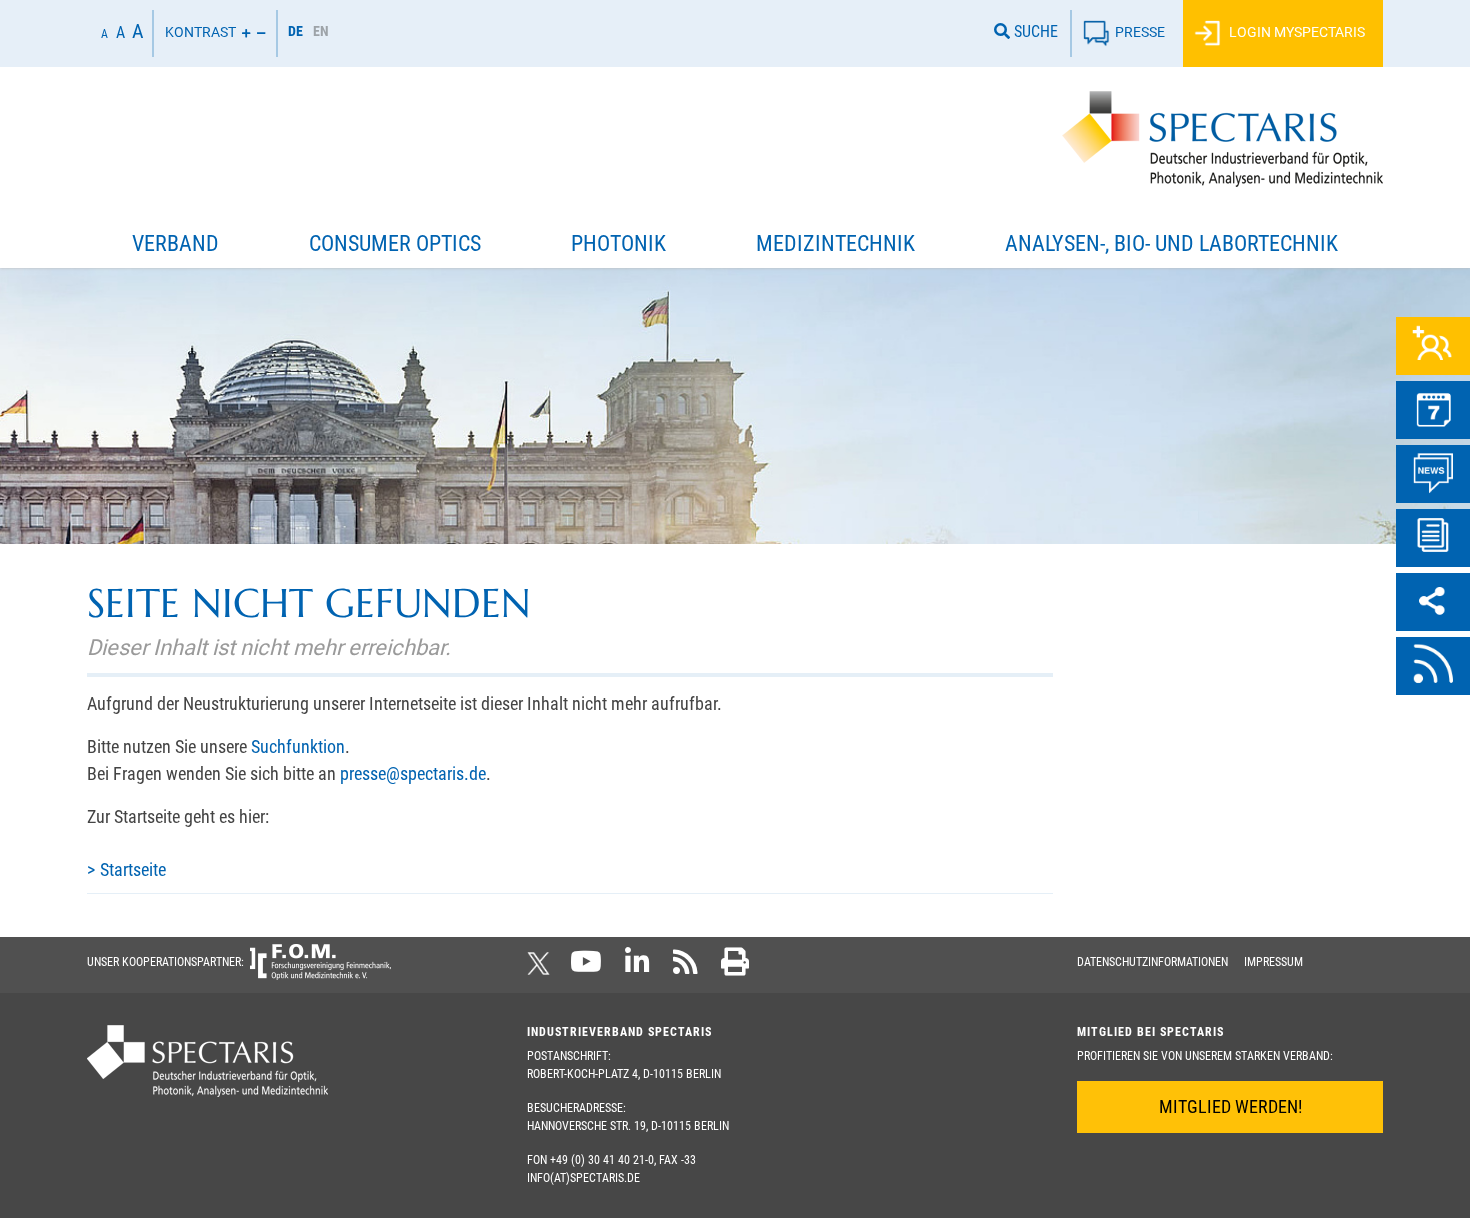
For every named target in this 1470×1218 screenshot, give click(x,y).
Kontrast (200, 31)
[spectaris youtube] (586, 968)
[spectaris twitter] (542, 968)
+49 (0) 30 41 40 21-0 (602, 1160)
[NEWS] (1433, 474)
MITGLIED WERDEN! (1230, 1106)
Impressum (1273, 962)
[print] (735, 968)
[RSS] (1433, 666)
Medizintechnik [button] (835, 243)
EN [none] (321, 31)
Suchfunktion (298, 746)
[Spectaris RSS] (685, 968)
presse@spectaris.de (413, 773)
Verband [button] (175, 243)
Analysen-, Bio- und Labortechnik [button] (1171, 243)
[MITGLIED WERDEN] (1433, 346)
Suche (1034, 31)
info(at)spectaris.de (583, 1178)
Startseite (133, 869)
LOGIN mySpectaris (1295, 31)
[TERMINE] (1433, 410)
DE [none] (295, 31)
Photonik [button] (618, 243)
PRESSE (1140, 31)
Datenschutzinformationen (1152, 962)
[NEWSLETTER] (1433, 538)
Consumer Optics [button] (395, 243)
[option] (321, 33)
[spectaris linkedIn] (637, 968)
